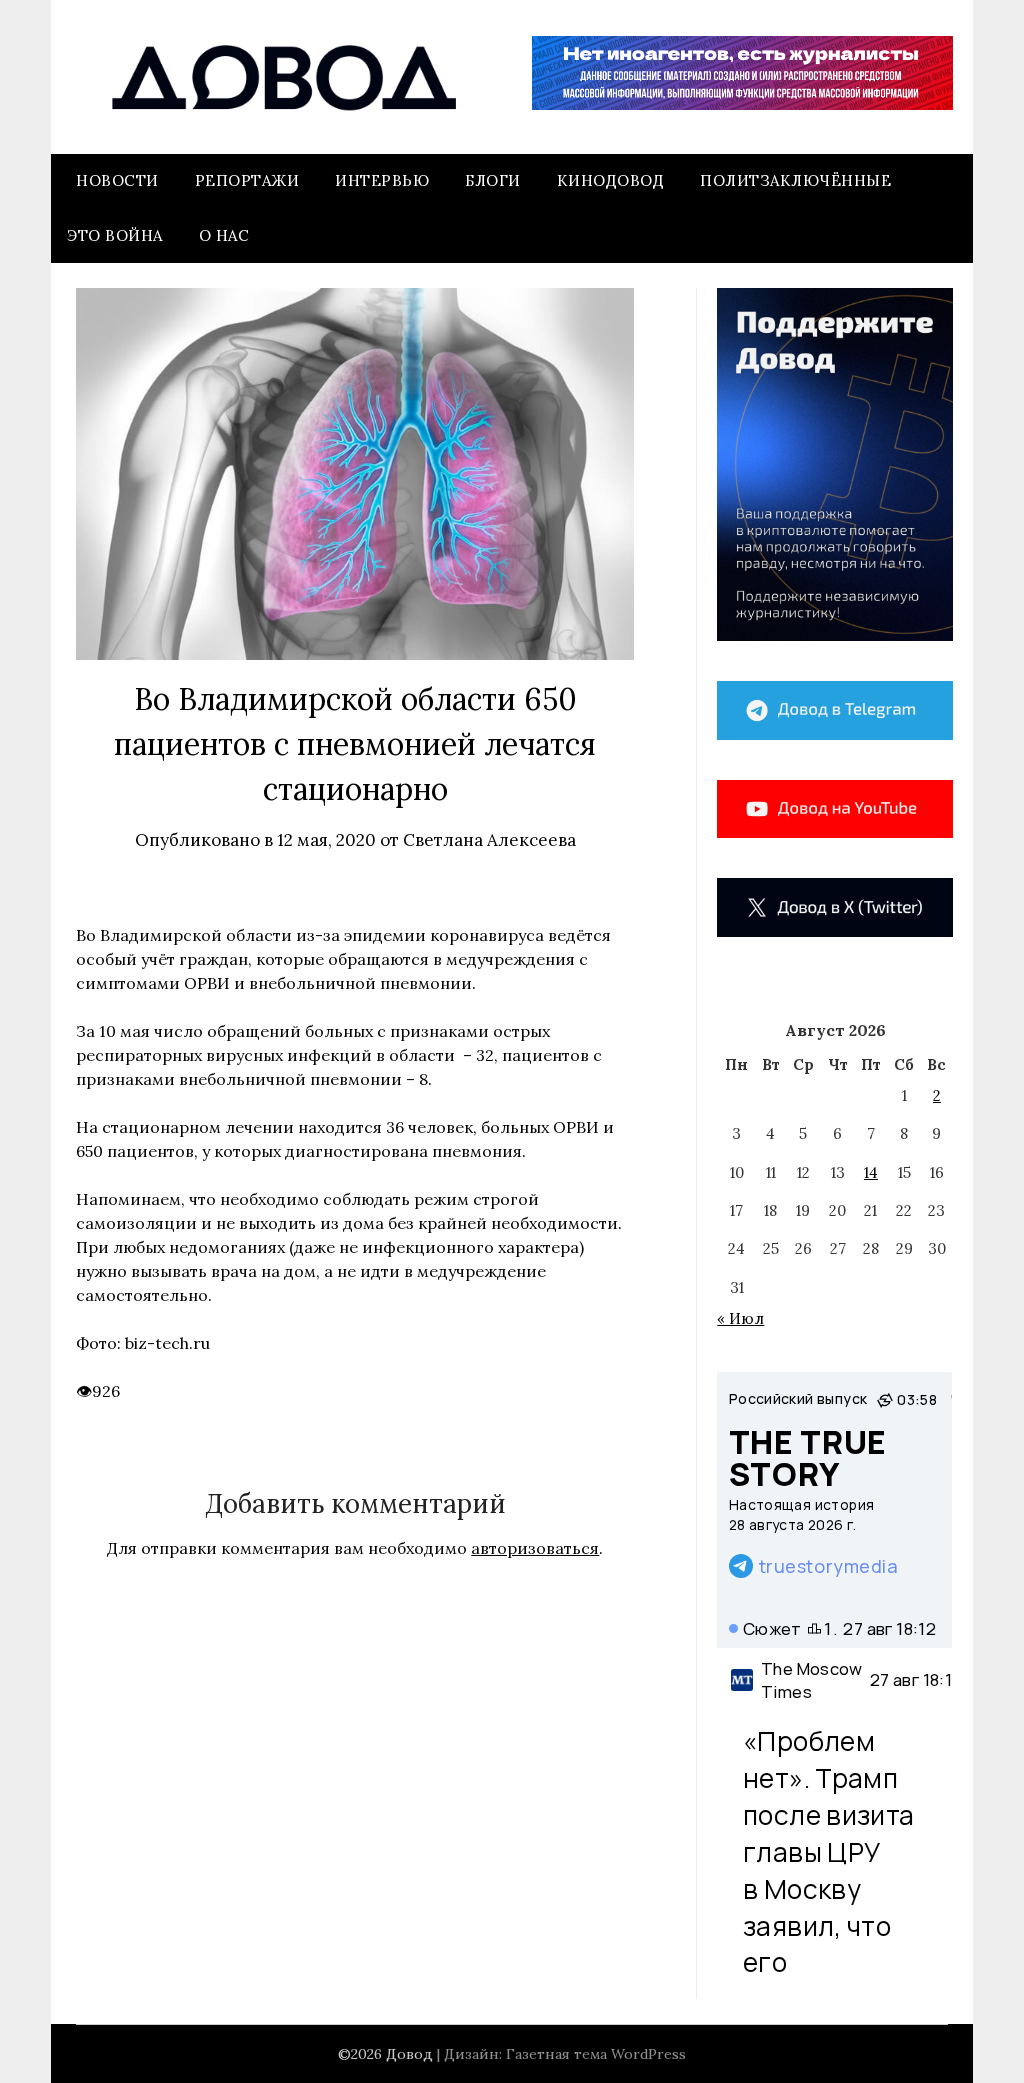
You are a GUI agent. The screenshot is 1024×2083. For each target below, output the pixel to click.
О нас (224, 235)
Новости (117, 180)
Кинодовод (611, 180)
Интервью (382, 180)
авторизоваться (535, 1548)
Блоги (493, 180)
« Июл (740, 1318)
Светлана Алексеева (489, 840)
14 (871, 1172)
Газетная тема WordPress (596, 2054)
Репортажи (247, 180)
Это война (115, 235)
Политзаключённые (795, 180)
